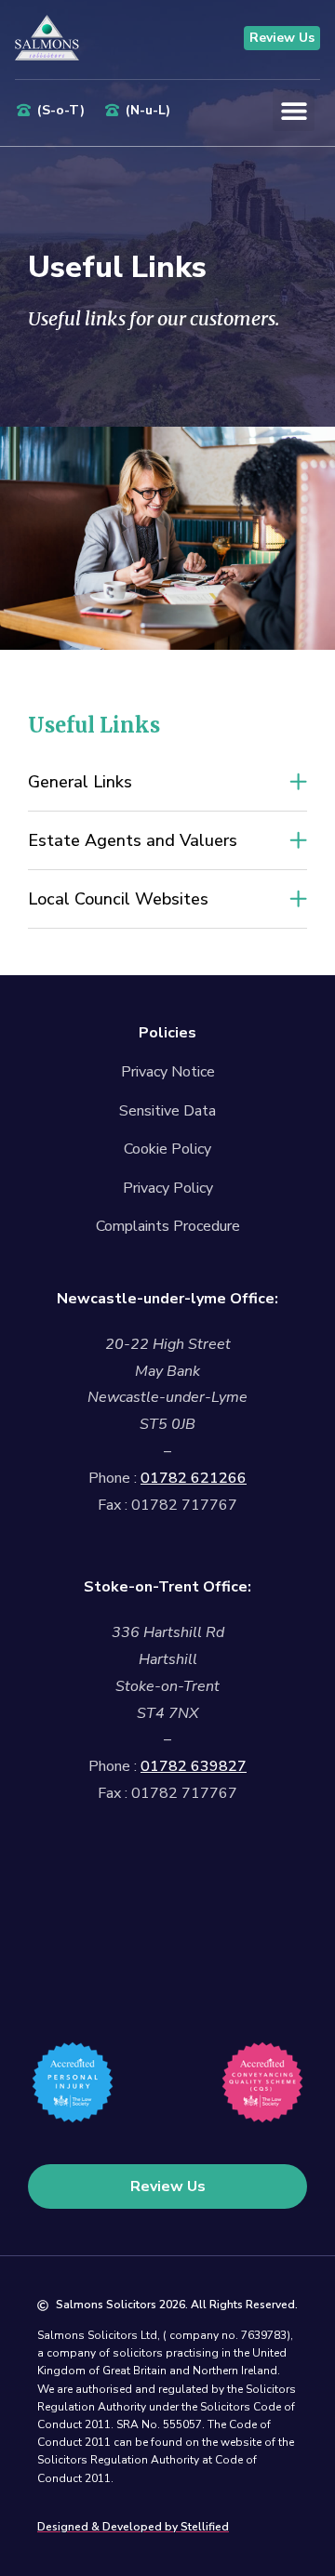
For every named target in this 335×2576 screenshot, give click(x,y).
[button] (294, 110)
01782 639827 (194, 1766)
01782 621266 (194, 1478)
